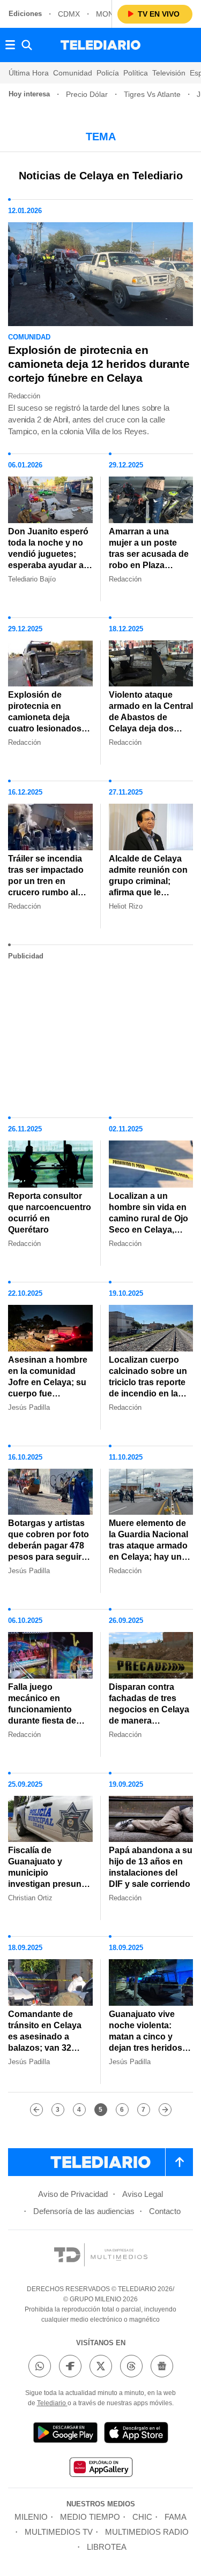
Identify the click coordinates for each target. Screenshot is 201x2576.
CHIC (142, 2517)
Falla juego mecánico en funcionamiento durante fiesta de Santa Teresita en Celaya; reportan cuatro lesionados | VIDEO (47, 1726)
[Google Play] (65, 2434)
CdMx (69, 14)
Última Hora (29, 73)
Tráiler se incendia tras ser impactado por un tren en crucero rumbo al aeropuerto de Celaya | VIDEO (46, 887)
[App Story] (136, 2434)
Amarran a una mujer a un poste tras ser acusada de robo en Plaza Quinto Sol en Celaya (149, 560)
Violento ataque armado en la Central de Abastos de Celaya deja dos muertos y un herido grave (151, 723)
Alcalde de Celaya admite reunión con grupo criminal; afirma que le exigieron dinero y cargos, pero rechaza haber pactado (148, 898)
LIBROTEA (107, 2547)
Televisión (169, 73)
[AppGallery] (101, 2469)
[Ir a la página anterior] (36, 2110)
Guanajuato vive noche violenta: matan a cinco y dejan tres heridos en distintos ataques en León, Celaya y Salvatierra (150, 2048)
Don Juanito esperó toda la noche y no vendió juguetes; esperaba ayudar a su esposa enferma (48, 554)
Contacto (165, 2211)
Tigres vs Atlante (152, 94)
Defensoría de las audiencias (84, 2211)
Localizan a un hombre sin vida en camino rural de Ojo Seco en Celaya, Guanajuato (148, 1218)
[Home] (100, 45)
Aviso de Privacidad (73, 2194)
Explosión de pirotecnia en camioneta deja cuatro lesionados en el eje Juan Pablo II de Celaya (49, 723)
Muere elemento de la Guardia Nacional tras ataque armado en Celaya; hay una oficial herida (148, 1546)
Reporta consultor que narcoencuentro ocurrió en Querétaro (50, 1213)
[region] (101, 1034)
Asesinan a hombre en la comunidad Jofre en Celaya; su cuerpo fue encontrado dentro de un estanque (48, 1388)
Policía (108, 73)
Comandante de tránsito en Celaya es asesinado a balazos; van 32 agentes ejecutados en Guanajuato (48, 2042)
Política (136, 73)
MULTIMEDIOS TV (59, 2532)
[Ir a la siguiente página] (165, 2110)
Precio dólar (87, 94)
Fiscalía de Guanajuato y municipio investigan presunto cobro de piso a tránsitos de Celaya (49, 1878)
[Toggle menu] (10, 45)
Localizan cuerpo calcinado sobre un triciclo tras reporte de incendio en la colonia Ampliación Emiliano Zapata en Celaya (148, 1393)
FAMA (176, 2517)
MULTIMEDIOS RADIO (147, 2532)
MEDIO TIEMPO (90, 2517)
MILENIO (31, 2517)
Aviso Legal (143, 2194)
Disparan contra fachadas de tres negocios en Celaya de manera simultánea (149, 1709)
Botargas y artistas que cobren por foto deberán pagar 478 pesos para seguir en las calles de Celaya (49, 1551)
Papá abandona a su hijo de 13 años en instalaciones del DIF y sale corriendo (151, 1867)
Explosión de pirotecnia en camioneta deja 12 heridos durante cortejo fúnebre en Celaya (99, 364)
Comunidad (73, 73)
